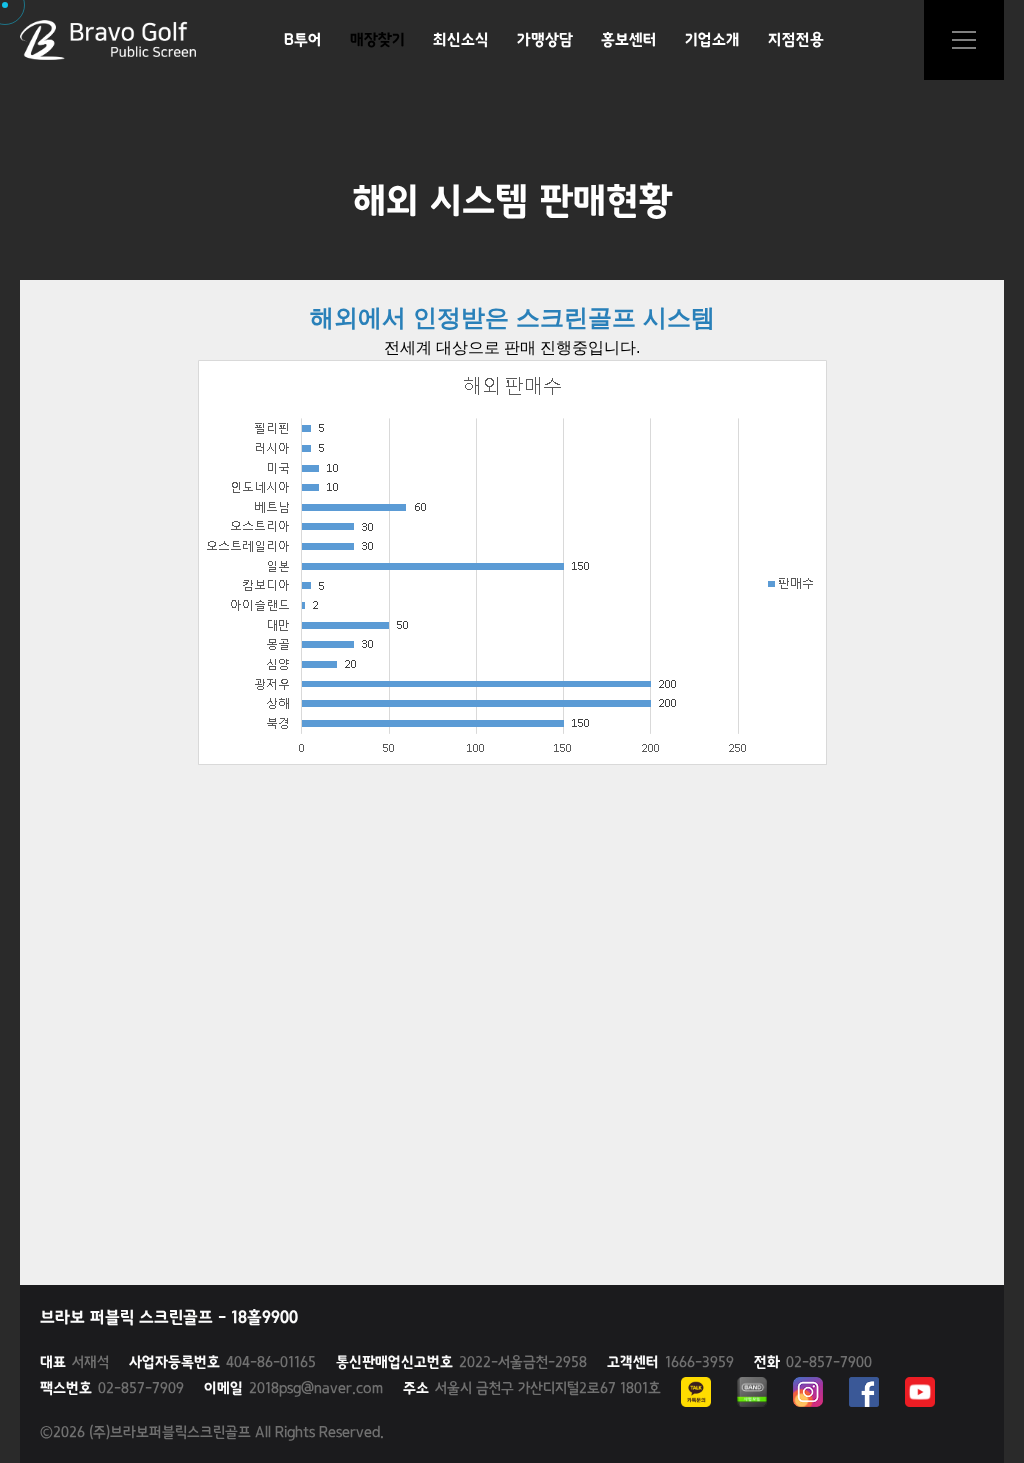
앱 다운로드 (964, 40)
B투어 (303, 39)
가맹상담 (545, 39)
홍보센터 (629, 39)
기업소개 (712, 39)
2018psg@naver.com (293, 1388)
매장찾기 (377, 39)
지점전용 (796, 39)
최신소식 (461, 39)
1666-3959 (670, 1362)
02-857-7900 (813, 1362)
